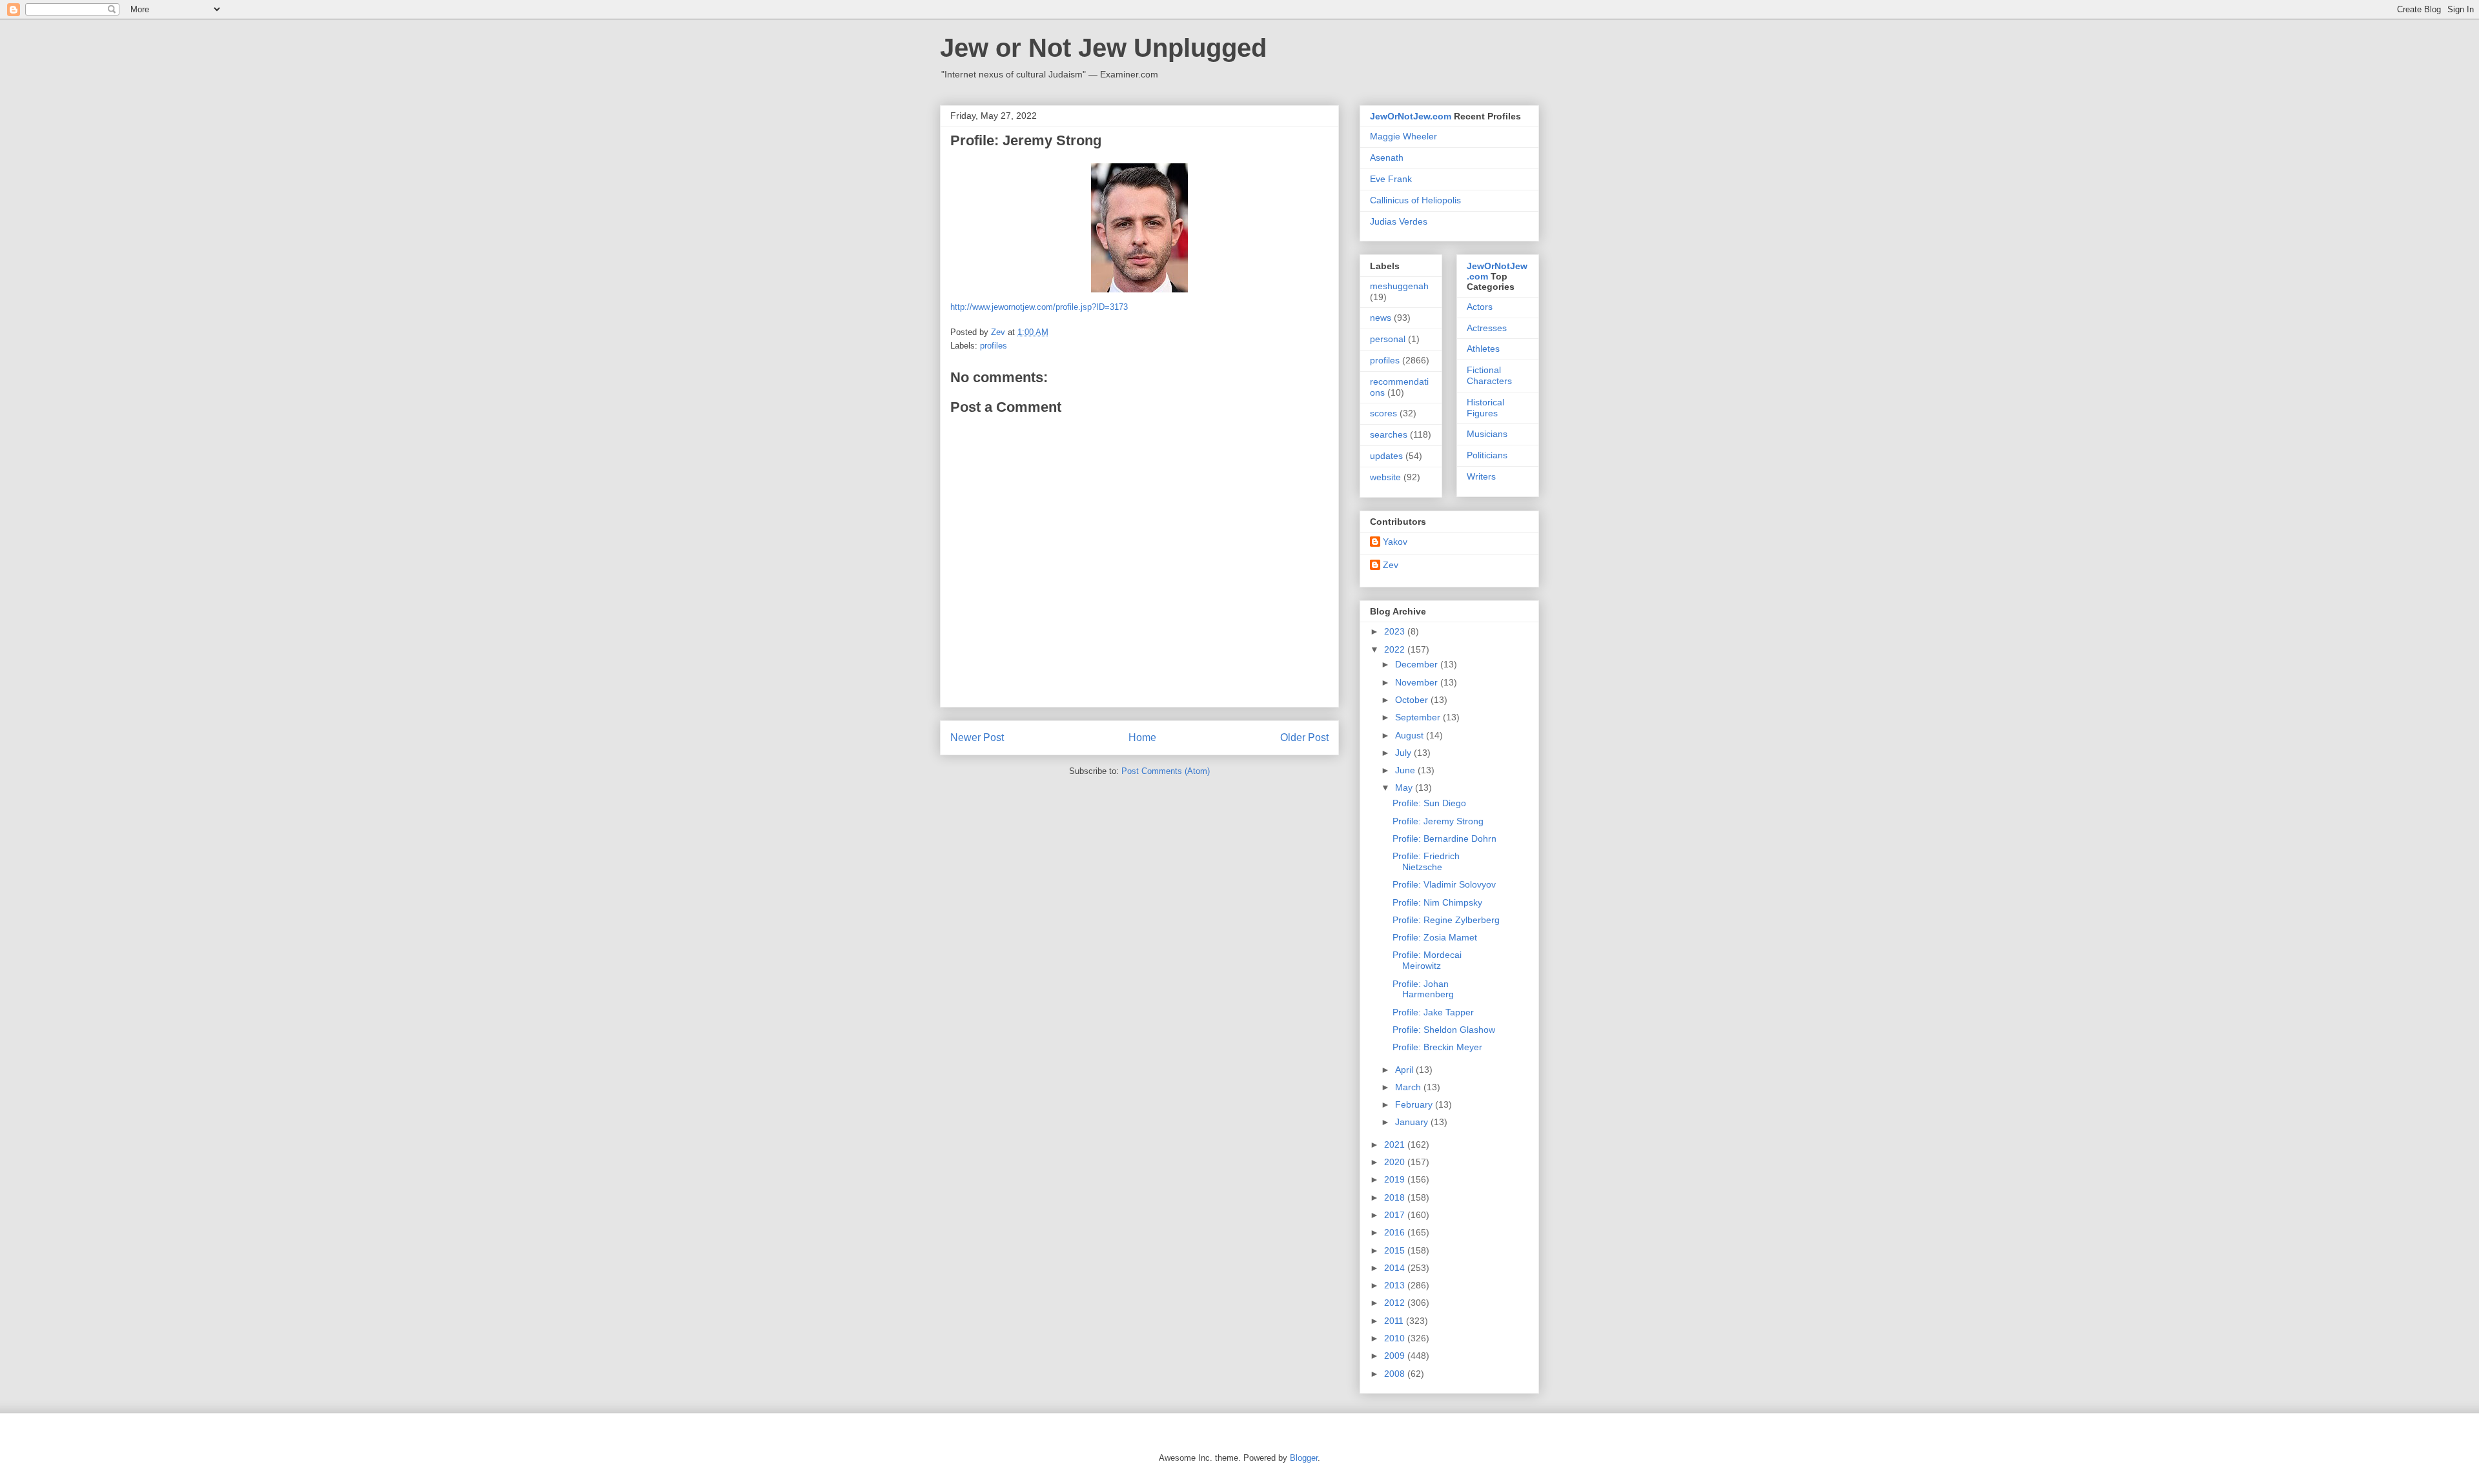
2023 (1396, 631)
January (1413, 1122)
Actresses (1487, 328)
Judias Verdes (1399, 221)
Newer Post (977, 737)
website (1385, 477)
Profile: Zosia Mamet (1435, 937)
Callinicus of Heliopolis (1415, 200)
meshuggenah (1399, 286)
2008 (1396, 1374)
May (1405, 788)
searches (1389, 434)
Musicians (1487, 434)
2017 (1396, 1215)
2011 (1395, 1321)
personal (1388, 339)
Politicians (1487, 455)
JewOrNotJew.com (1411, 116)
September (1419, 717)
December (1418, 664)
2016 (1396, 1232)
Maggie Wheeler (1403, 136)
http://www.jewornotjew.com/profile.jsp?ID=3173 (1039, 307)
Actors (1480, 307)
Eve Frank (1391, 179)
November (1418, 682)
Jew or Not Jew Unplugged (1103, 48)
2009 (1396, 1356)
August (1411, 735)
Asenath (1387, 158)
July (1404, 753)
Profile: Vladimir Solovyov (1444, 884)
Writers (1481, 476)
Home (1142, 737)
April (1405, 1070)
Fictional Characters (1489, 375)
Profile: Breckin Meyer (1437, 1047)
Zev (1391, 565)
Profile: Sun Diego (1429, 803)
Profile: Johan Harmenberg (1423, 989)
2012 (1396, 1303)
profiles (994, 346)
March (1409, 1087)
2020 (1396, 1162)
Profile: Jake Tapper (1433, 1012)
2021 (1396, 1144)
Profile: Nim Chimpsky (1437, 902)
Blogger (1304, 1458)
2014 (1396, 1268)
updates (1386, 456)
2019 (1396, 1179)
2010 (1396, 1338)
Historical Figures (1485, 408)
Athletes (1483, 349)
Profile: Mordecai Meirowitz (1427, 960)
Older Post (1304, 737)
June (1406, 770)
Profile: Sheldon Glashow (1444, 1030)
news (1381, 318)
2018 (1396, 1197)
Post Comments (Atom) (1166, 771)
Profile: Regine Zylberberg (1446, 920)
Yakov (1395, 542)
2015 (1396, 1250)
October (1413, 700)
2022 (1396, 649)
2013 (1396, 1285)
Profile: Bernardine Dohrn (1444, 839)
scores (1383, 413)
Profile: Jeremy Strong (1438, 821)
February (1415, 1104)
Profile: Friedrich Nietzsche (1426, 861)
